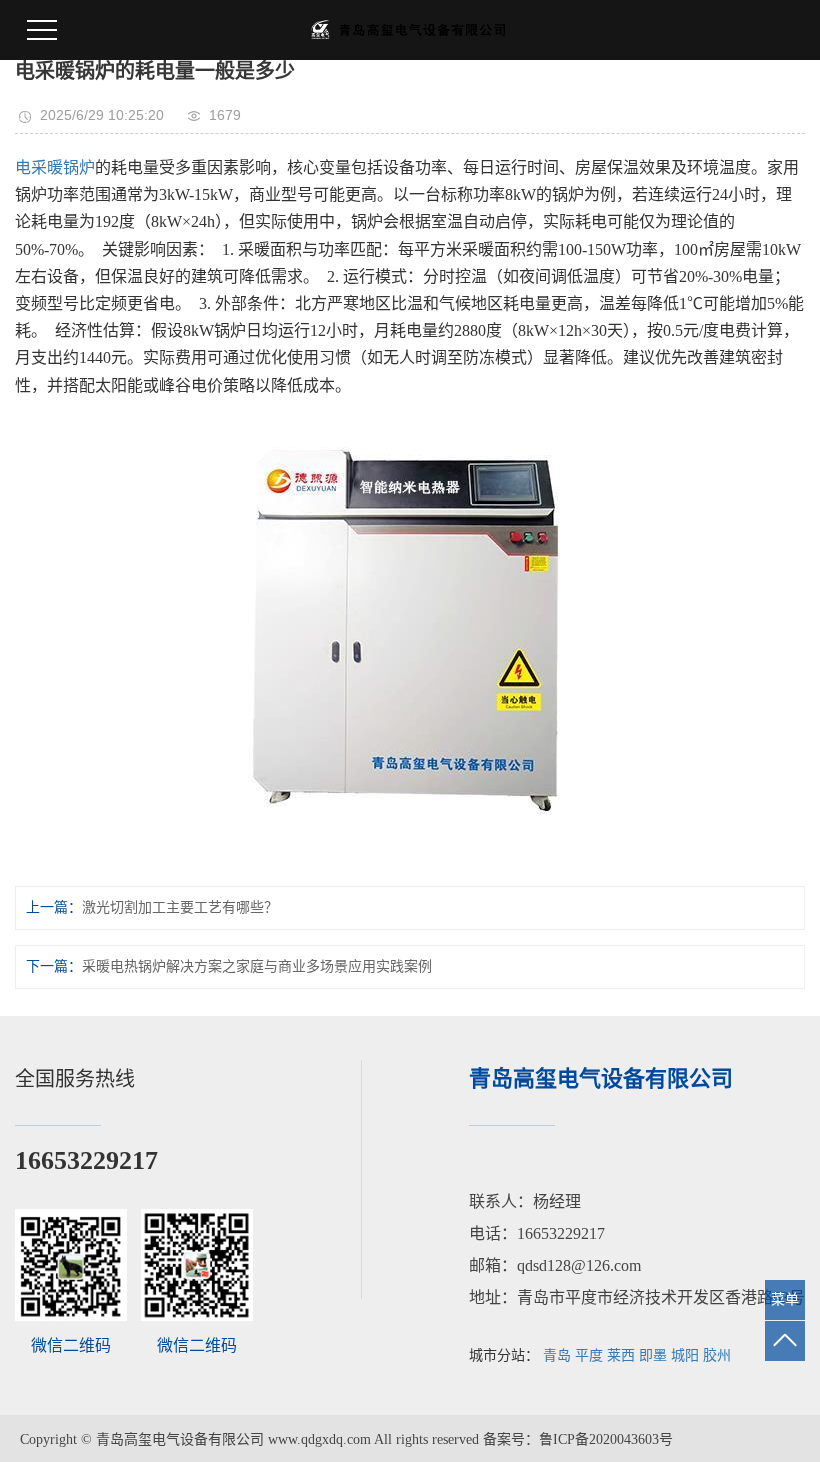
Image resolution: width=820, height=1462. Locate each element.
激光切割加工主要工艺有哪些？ (180, 907)
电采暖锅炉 (55, 167)
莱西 (621, 1355)
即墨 (653, 1355)
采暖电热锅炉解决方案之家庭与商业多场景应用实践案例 (257, 966)
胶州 (717, 1355)
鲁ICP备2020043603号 (606, 1439)
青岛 (557, 1355)
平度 (589, 1355)
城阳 (685, 1355)
